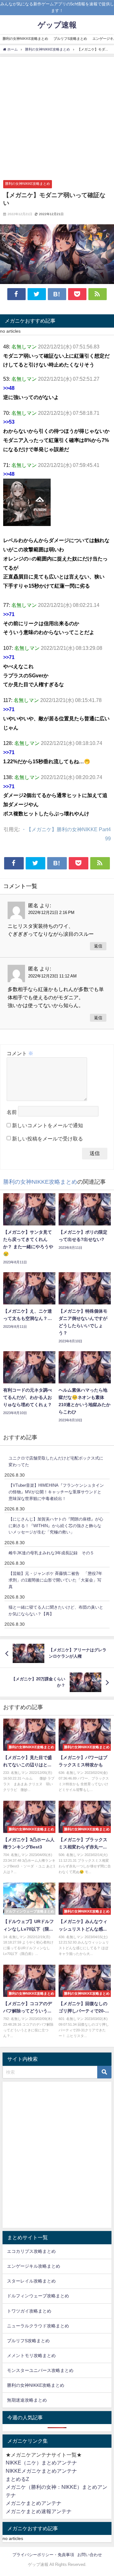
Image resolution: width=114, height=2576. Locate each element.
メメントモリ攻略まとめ (31, 2355)
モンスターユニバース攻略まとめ (40, 2370)
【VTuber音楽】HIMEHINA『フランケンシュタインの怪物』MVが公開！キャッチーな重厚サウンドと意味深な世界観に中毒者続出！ (56, 1492)
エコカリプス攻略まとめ (31, 2251)
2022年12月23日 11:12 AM (52, 976)
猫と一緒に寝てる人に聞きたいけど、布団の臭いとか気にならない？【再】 (56, 1611)
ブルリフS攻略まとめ (70, 39)
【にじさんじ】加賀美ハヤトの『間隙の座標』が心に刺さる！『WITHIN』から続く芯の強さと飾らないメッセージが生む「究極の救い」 (56, 1526)
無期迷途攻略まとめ (27, 2400)
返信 (98, 946)
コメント (20, 1053)
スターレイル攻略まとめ (31, 2281)
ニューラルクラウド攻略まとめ (38, 2326)
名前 (12, 1112)
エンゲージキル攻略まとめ (34, 2266)
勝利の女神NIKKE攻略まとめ (25, 39)
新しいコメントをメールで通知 (47, 1125)
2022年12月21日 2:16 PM (51, 913)
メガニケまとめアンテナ (34, 2503)
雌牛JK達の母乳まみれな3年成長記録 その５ (51, 1553)
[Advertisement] (57, 117)
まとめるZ (17, 2479)
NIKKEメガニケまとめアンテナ (41, 2471)
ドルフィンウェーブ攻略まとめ (38, 2296)
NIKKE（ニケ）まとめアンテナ (41, 2463)
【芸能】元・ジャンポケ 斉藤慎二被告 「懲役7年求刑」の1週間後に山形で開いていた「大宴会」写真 (55, 1580)
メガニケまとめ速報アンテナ (39, 2511)
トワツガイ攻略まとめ (29, 2311)
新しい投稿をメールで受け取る (47, 1139)
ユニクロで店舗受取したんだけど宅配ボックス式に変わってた (56, 1461)
